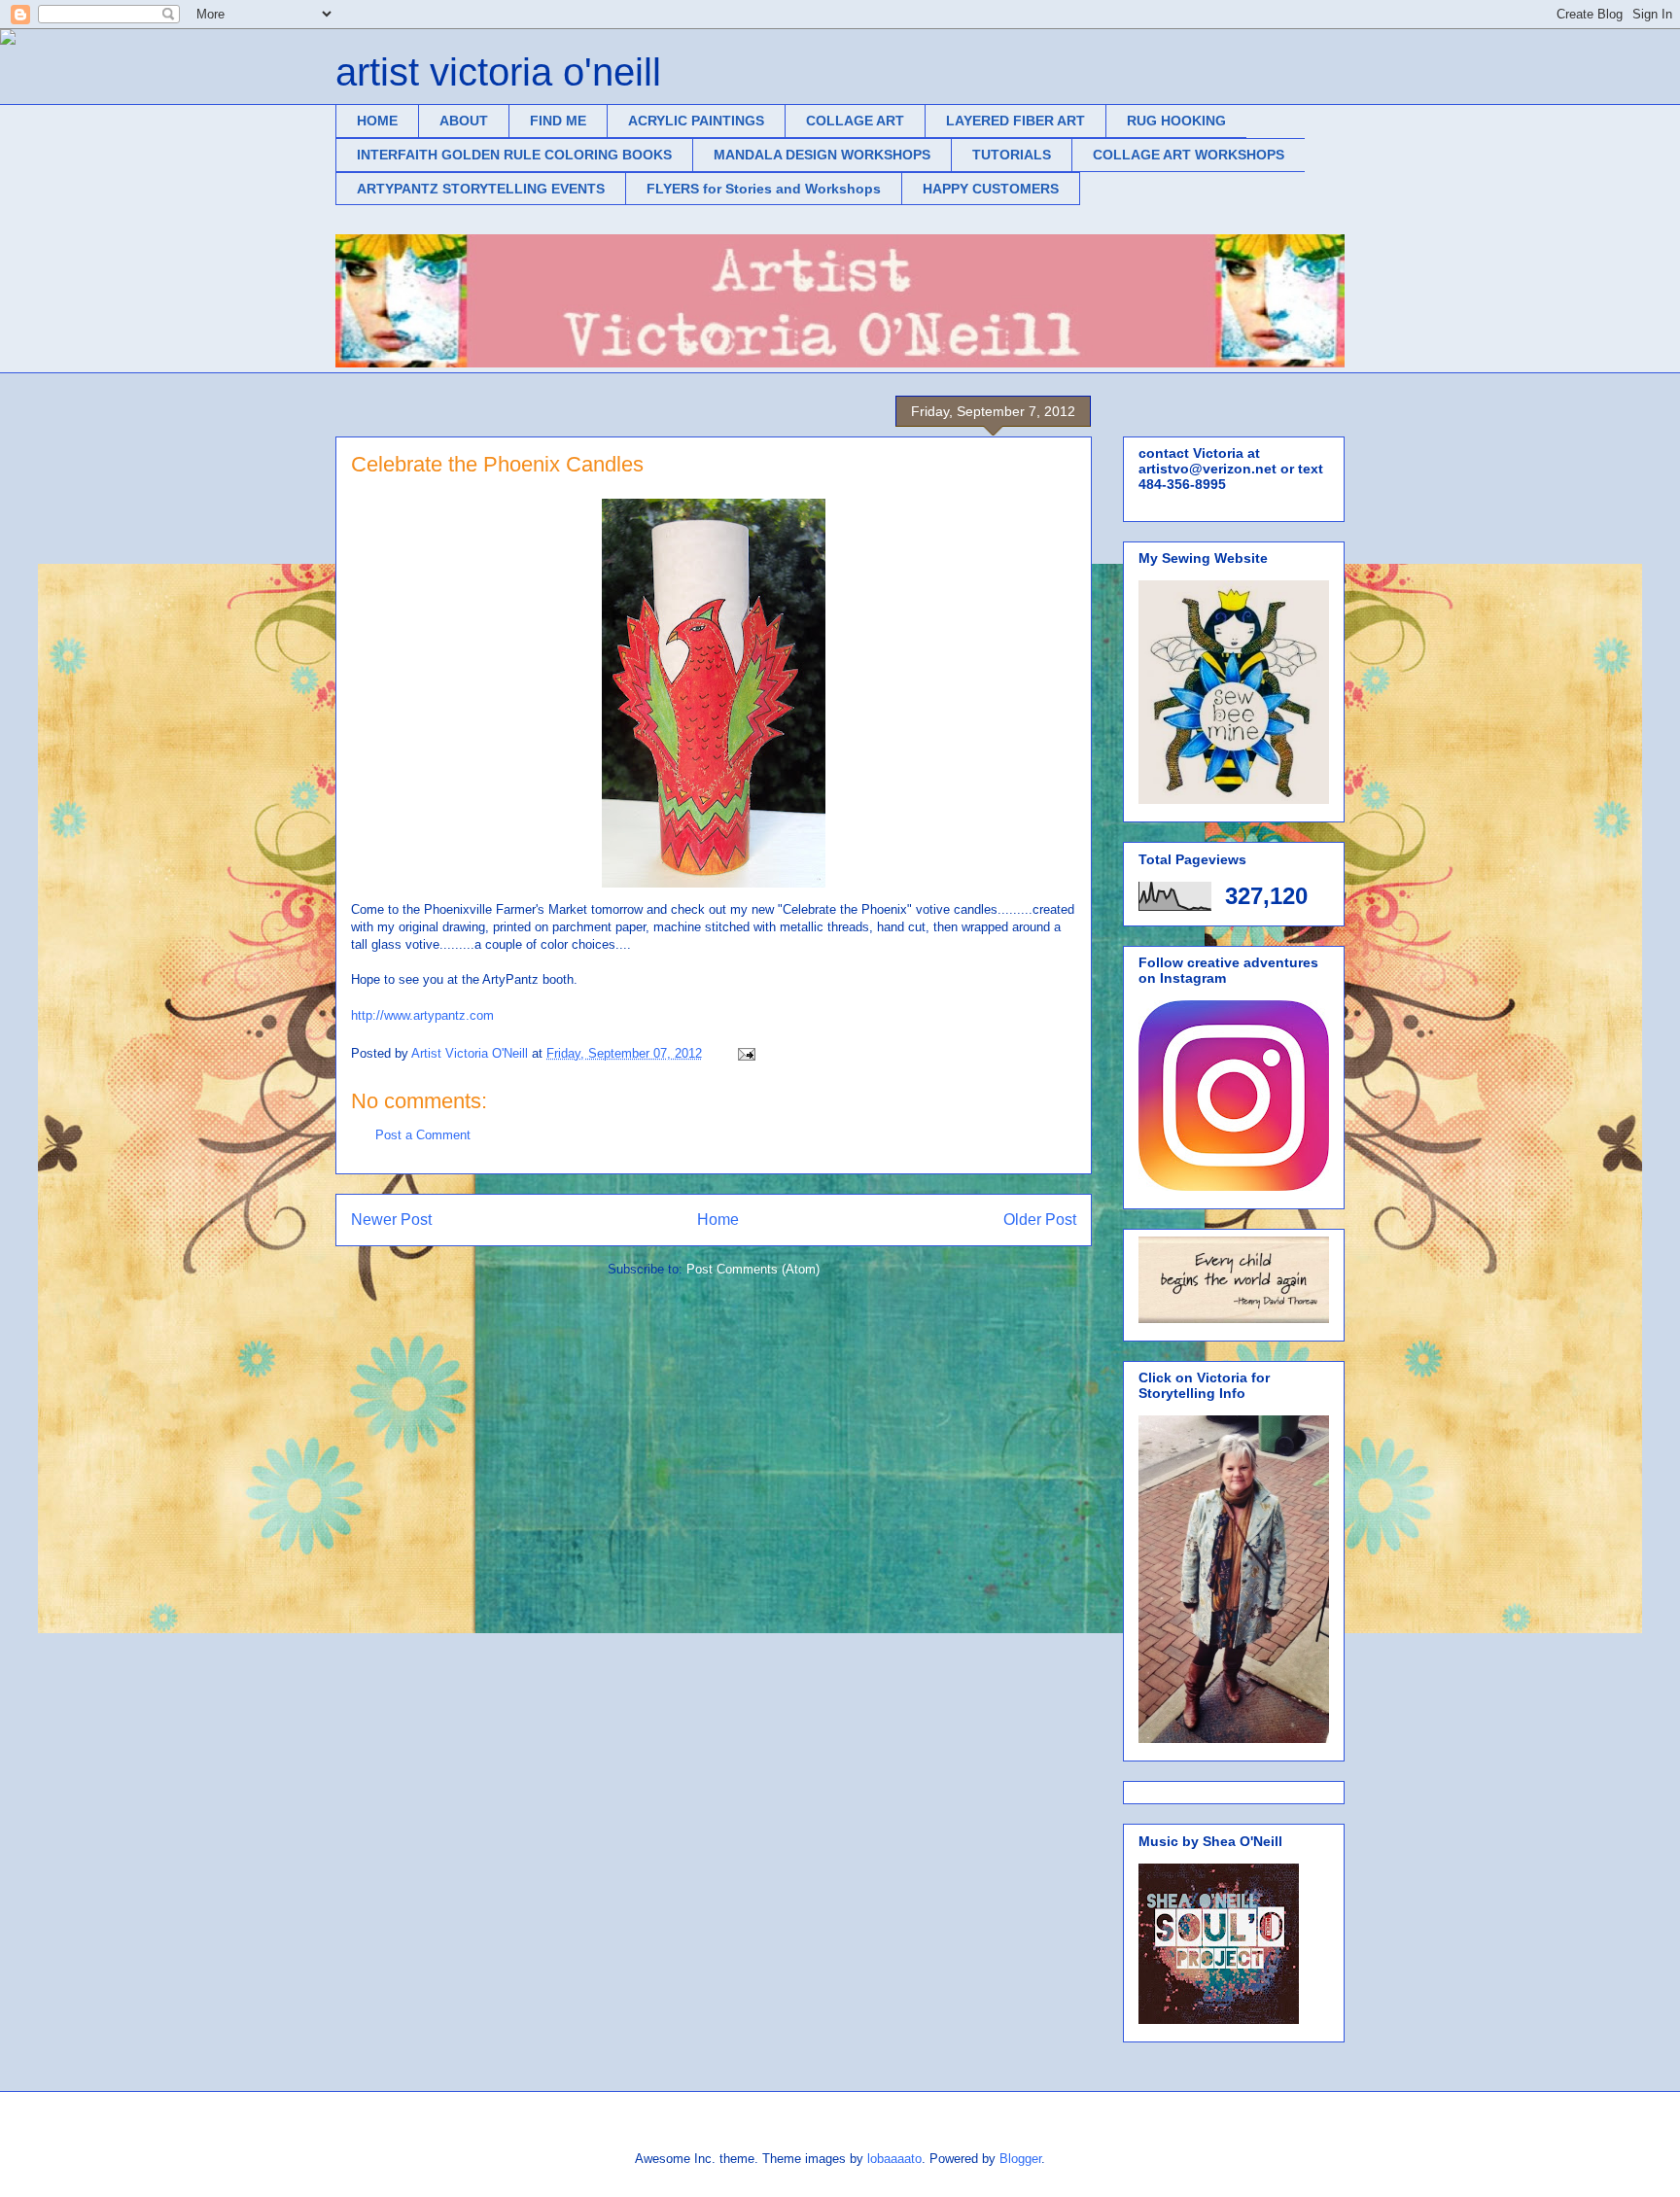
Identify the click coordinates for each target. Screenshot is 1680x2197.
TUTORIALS (1012, 155)
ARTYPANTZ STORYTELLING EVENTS (481, 189)
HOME (377, 121)
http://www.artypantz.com (422, 1015)
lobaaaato (894, 2159)
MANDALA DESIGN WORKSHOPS (822, 155)
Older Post (1040, 1220)
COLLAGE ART (855, 121)
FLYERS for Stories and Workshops (764, 189)
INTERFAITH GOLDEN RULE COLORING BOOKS (514, 155)
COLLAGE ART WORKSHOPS (1189, 155)
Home (718, 1220)
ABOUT (464, 121)
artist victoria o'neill (498, 72)
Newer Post (391, 1220)
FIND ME (558, 121)
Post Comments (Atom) (753, 1269)
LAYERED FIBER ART (1015, 121)
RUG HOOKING (1176, 121)
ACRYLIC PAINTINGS (696, 121)
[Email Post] (745, 1053)
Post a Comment (423, 1135)
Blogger (1020, 2159)
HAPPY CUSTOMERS (991, 189)
